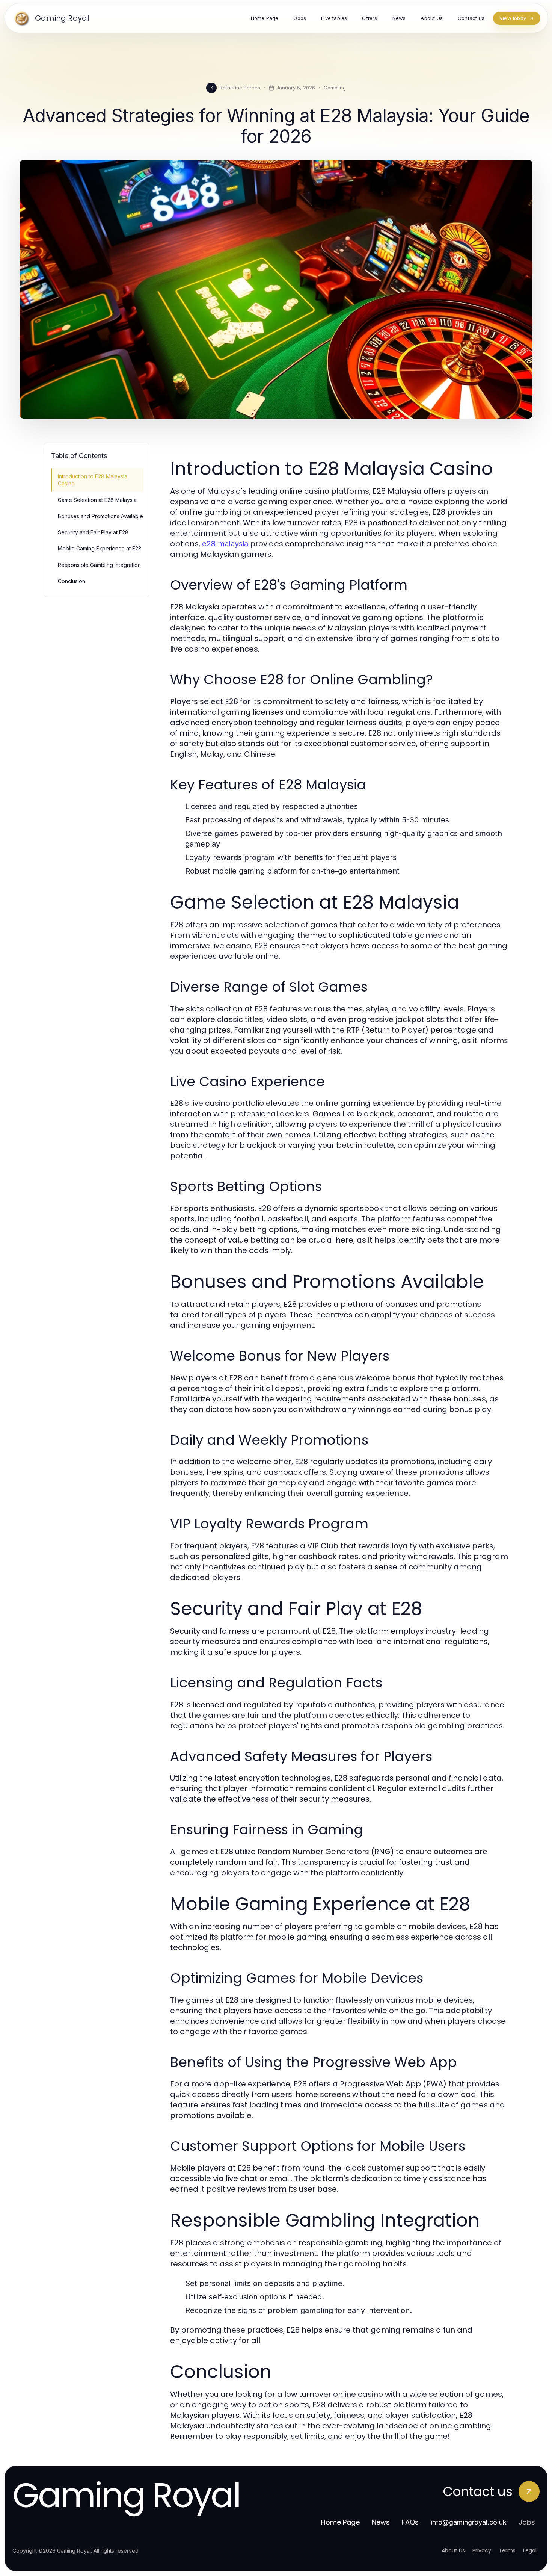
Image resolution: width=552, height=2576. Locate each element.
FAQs (410, 2522)
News (381, 2522)
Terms (507, 2550)
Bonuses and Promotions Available (100, 516)
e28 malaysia (225, 544)
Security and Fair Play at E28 (93, 532)
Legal (530, 2550)
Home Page (340, 2522)
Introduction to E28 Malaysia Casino (93, 480)
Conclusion (72, 581)
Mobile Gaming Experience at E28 (100, 548)
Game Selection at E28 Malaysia (97, 500)
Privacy (482, 2550)
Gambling (335, 88)
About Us (453, 2550)
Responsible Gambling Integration (99, 565)
